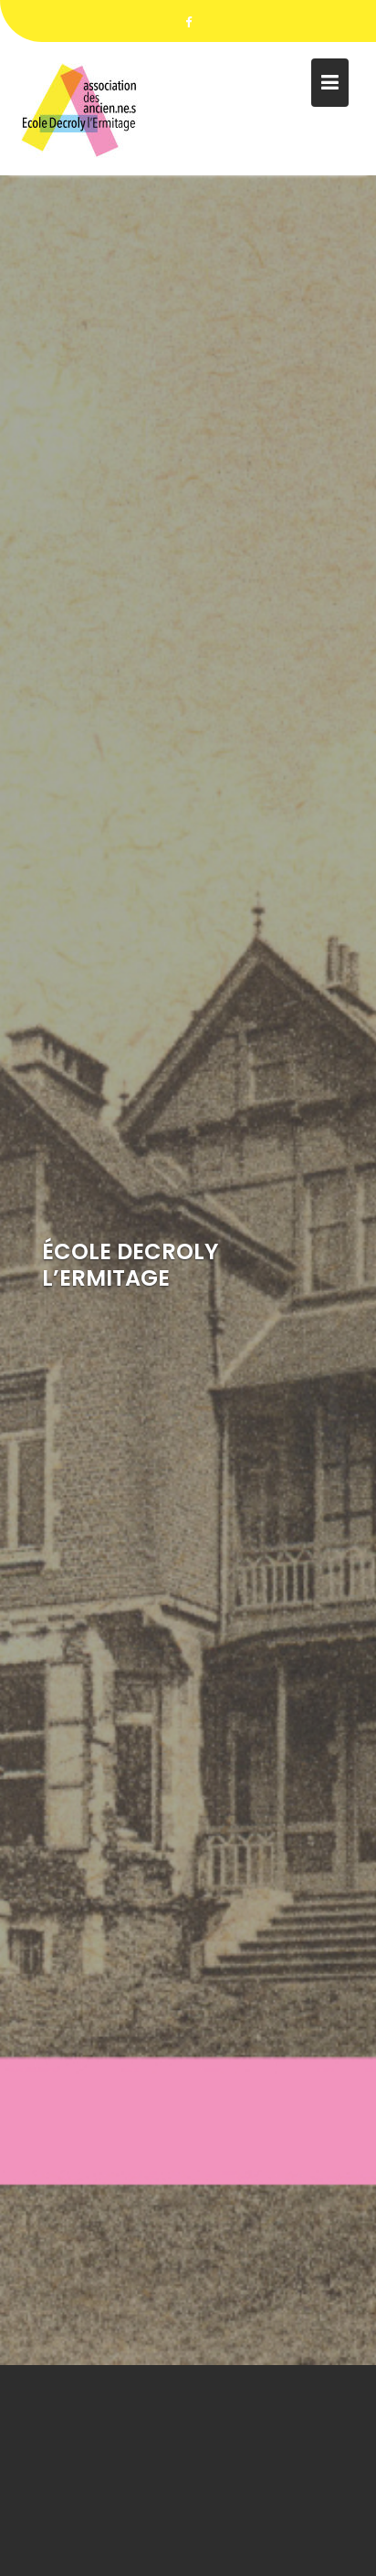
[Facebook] (188, 23)
